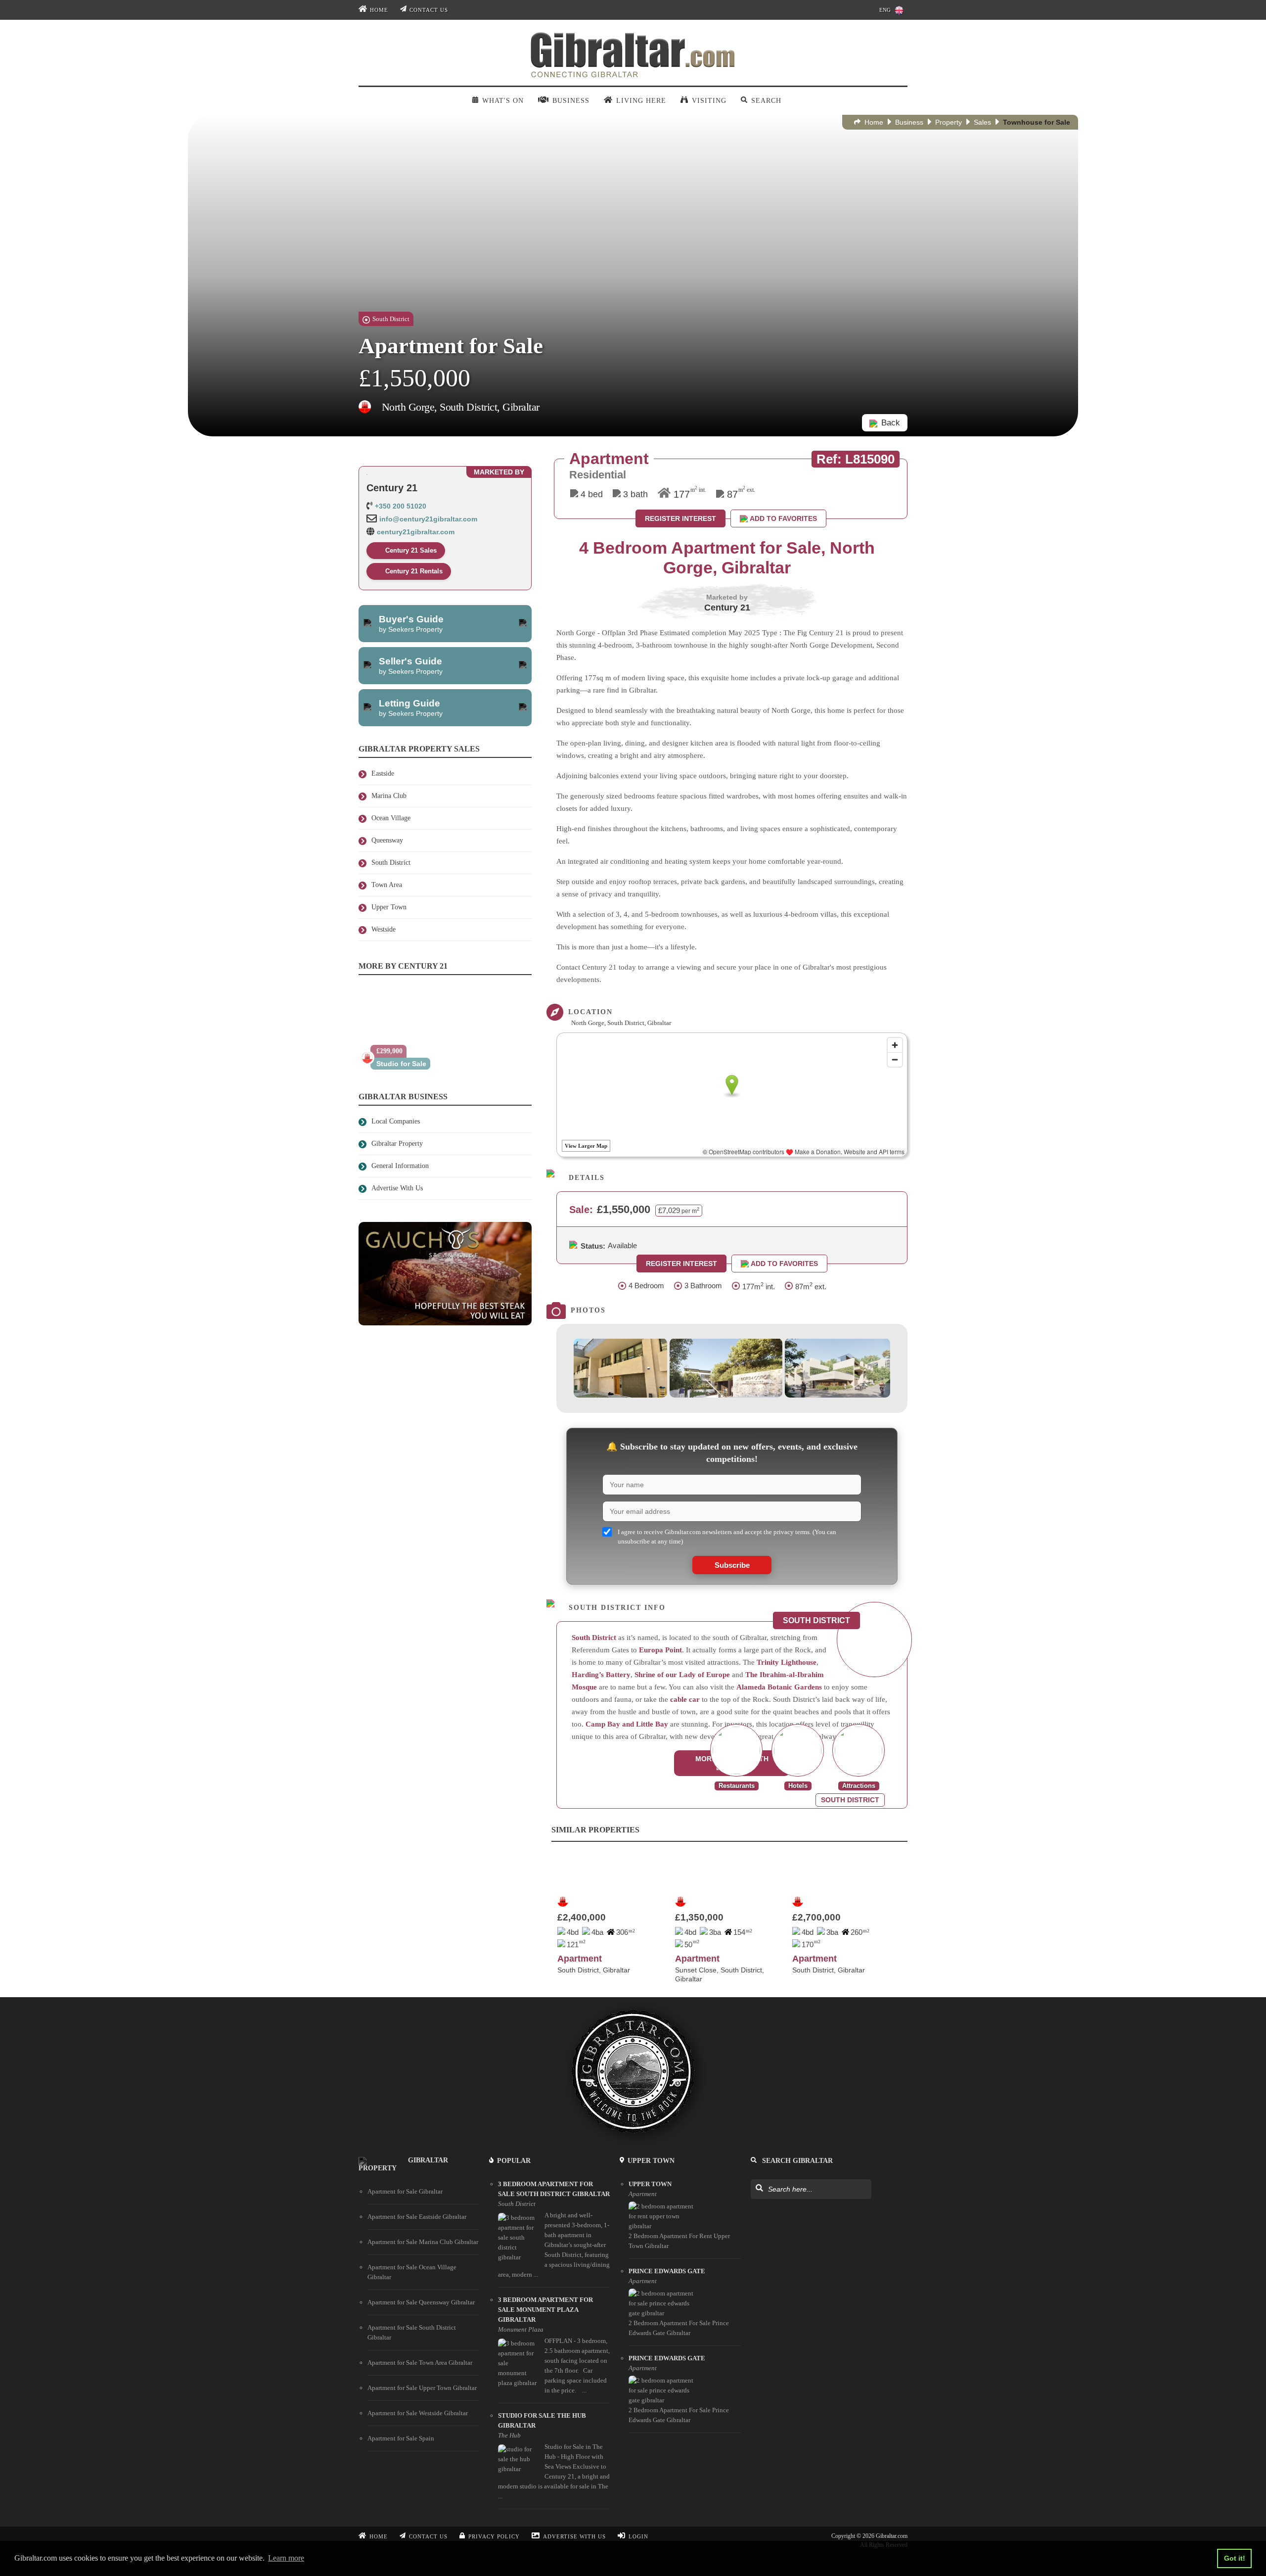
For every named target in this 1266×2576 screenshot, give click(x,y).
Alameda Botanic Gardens (779, 1687)
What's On (503, 101)
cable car (685, 1699)
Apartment (580, 1959)
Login (638, 2536)
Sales (982, 122)
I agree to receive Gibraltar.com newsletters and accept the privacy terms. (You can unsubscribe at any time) (727, 1536)
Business (909, 122)
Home (379, 10)
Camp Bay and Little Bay (627, 1724)
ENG (885, 10)
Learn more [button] (286, 2558)
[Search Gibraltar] (759, 2189)
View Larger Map (586, 1146)
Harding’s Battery (601, 1675)
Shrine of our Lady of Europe (682, 1675)
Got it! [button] (1235, 2558)
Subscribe (732, 1565)
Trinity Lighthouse (787, 1662)
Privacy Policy (494, 2536)
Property (949, 122)
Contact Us (429, 10)
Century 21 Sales (411, 550)
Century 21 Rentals (414, 571)
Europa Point (660, 1650)
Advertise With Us (574, 2536)
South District (594, 1638)
